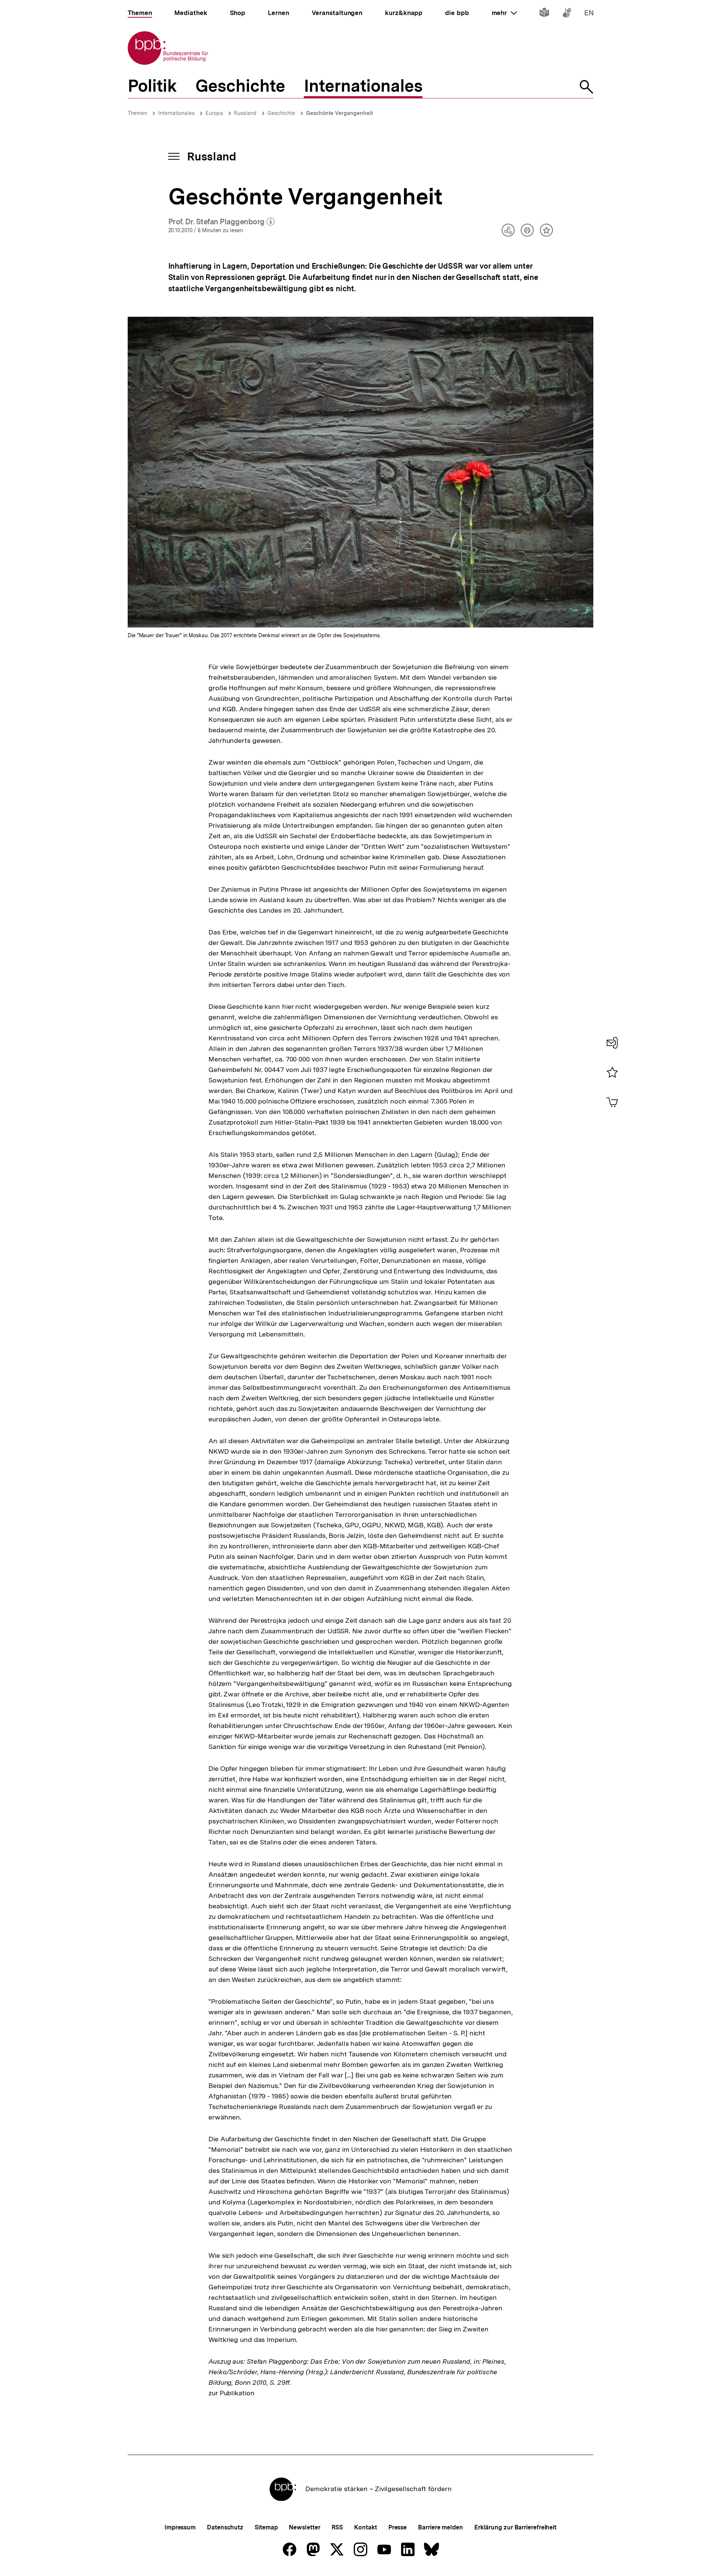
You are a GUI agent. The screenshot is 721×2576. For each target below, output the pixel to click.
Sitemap (266, 2527)
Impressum (180, 2527)
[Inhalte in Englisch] (589, 14)
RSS (337, 2527)
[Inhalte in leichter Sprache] (544, 14)
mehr (504, 13)
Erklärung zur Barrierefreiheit (515, 2527)
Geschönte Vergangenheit (339, 113)
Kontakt (365, 2527)
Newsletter (304, 2527)
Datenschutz (225, 2527)
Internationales (176, 113)
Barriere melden (440, 2527)
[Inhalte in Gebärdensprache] (567, 14)
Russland (245, 113)
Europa (214, 113)
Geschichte (281, 113)
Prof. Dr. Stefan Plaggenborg (222, 222)
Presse (397, 2527)
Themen (137, 113)
